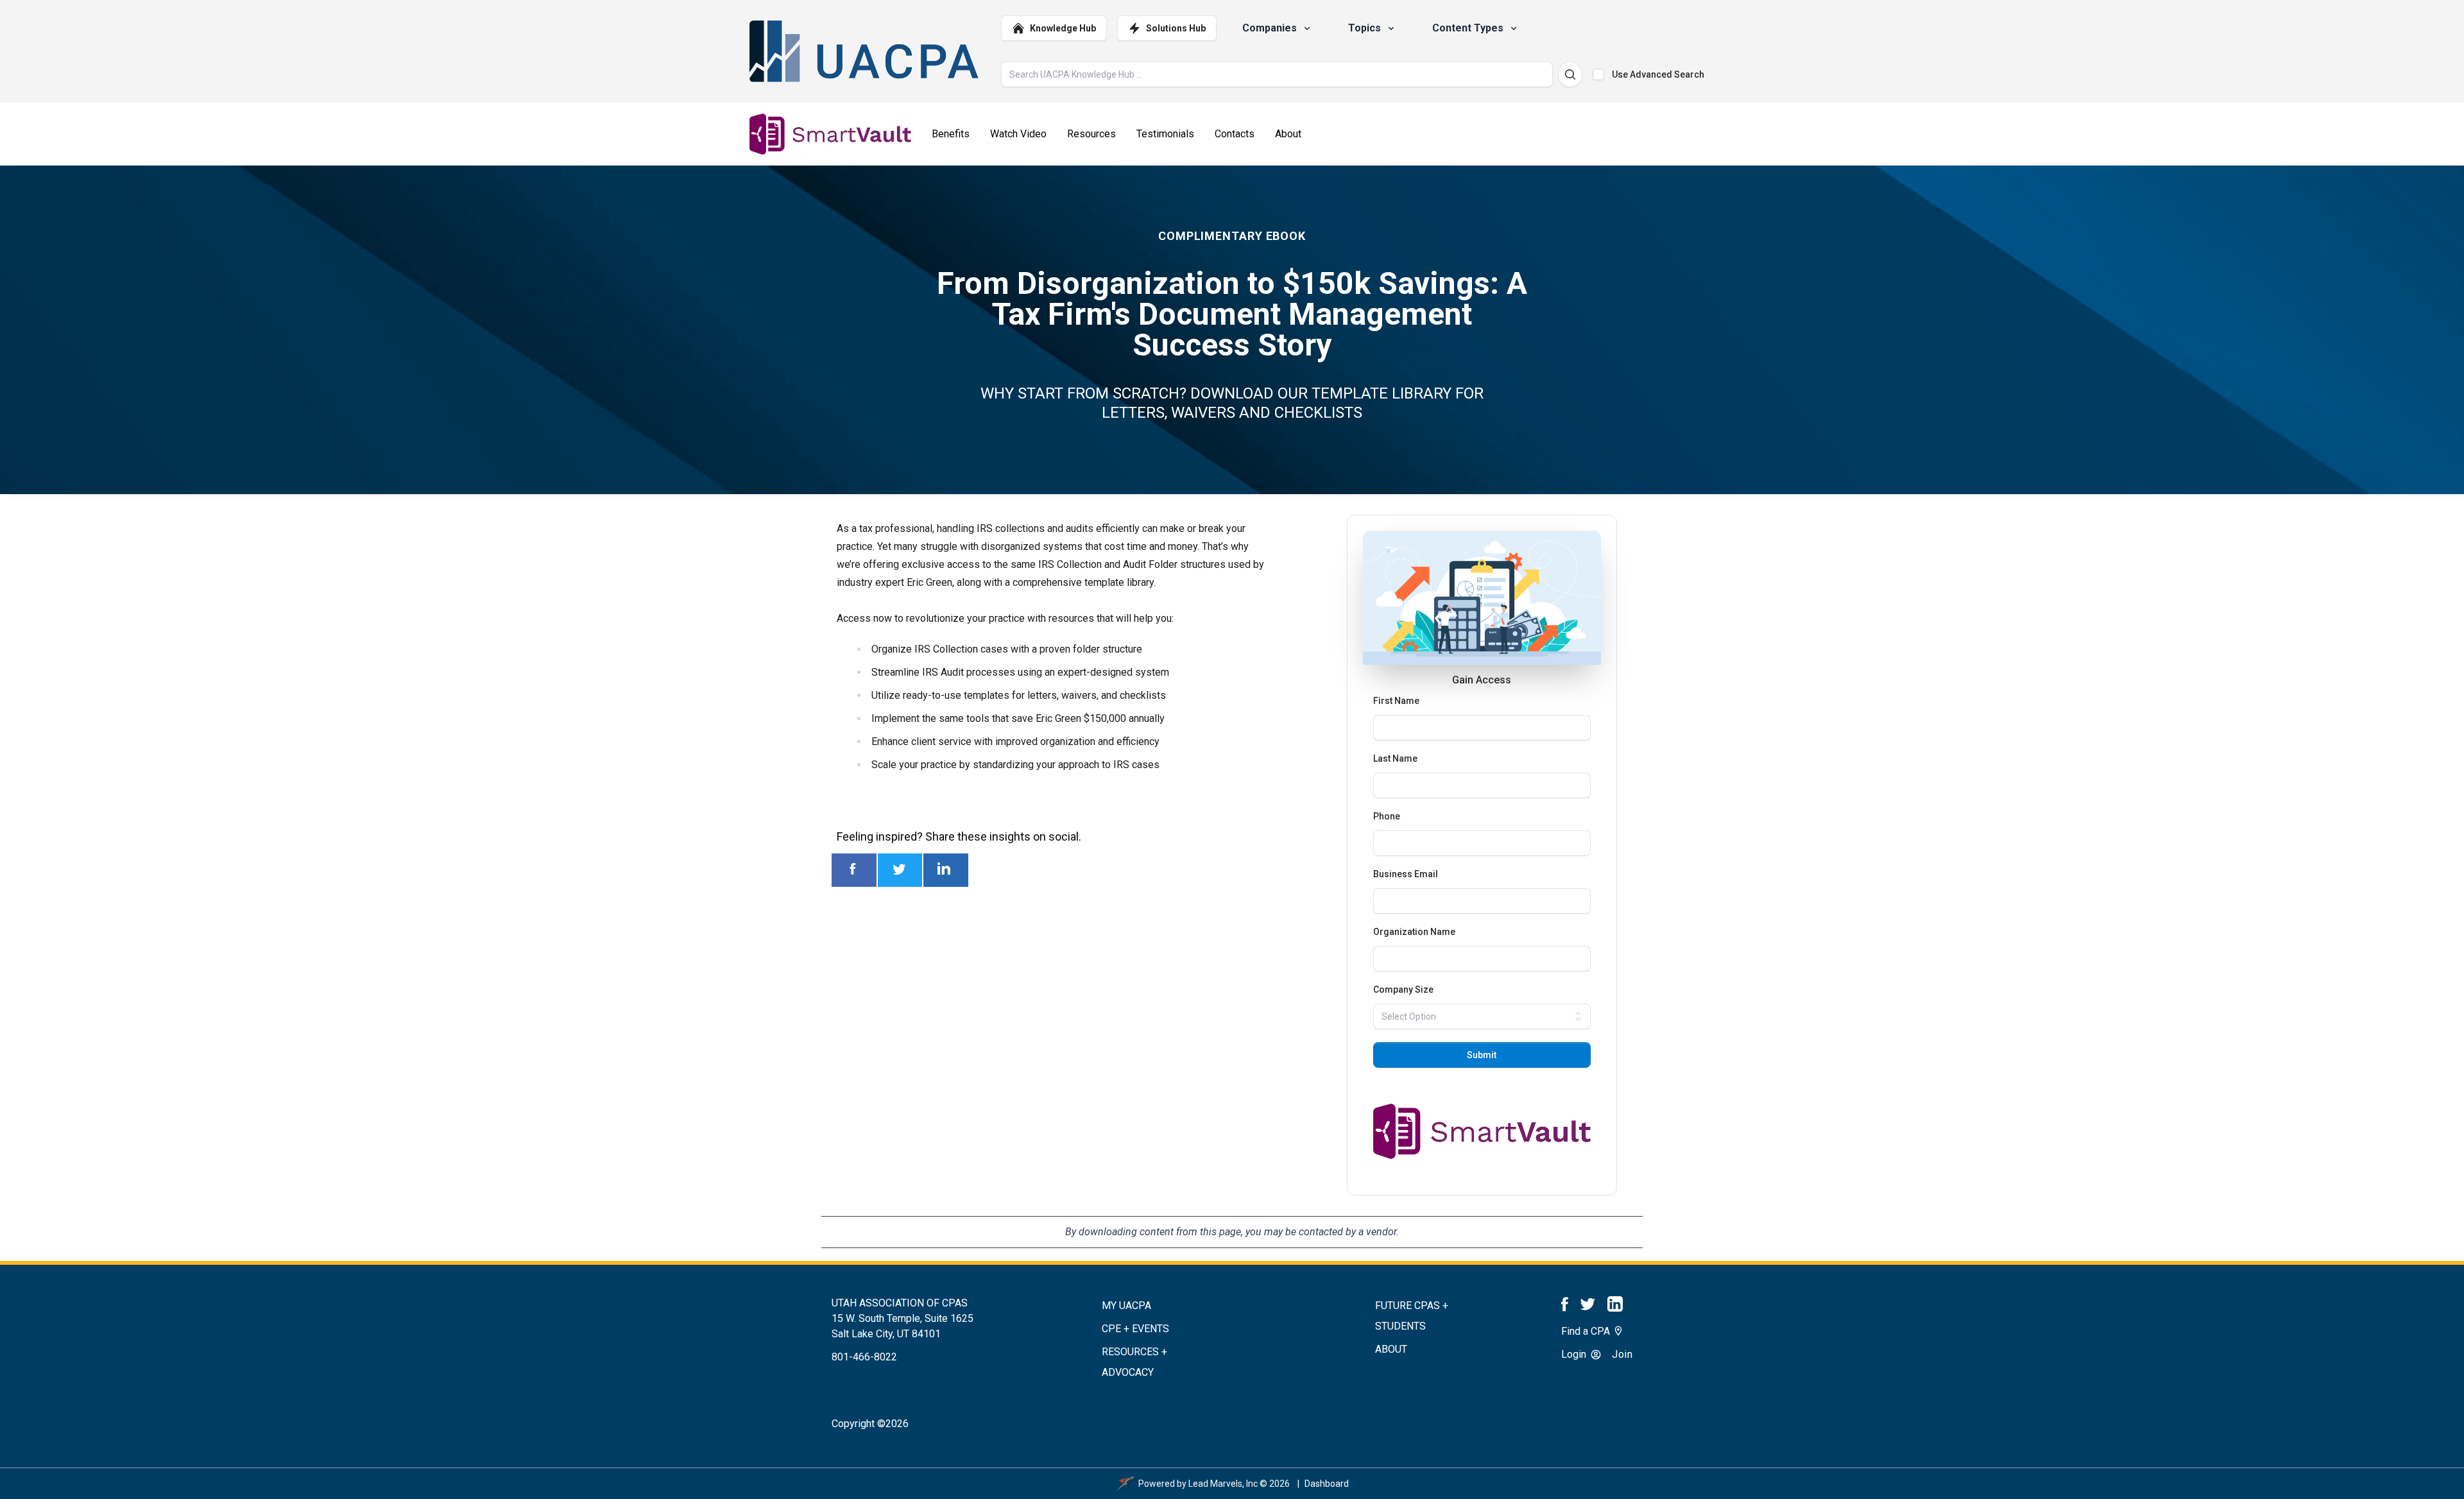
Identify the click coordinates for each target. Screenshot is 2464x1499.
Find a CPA (1587, 1331)
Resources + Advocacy (1134, 1362)
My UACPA (1126, 1306)
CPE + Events (1135, 1329)
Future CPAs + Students (1412, 1316)
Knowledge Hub (1063, 28)
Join (1622, 1354)
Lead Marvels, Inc (1223, 1484)
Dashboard (1327, 1484)
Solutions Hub (1176, 28)
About (1391, 1349)
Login (1575, 1354)
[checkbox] (1598, 74)
